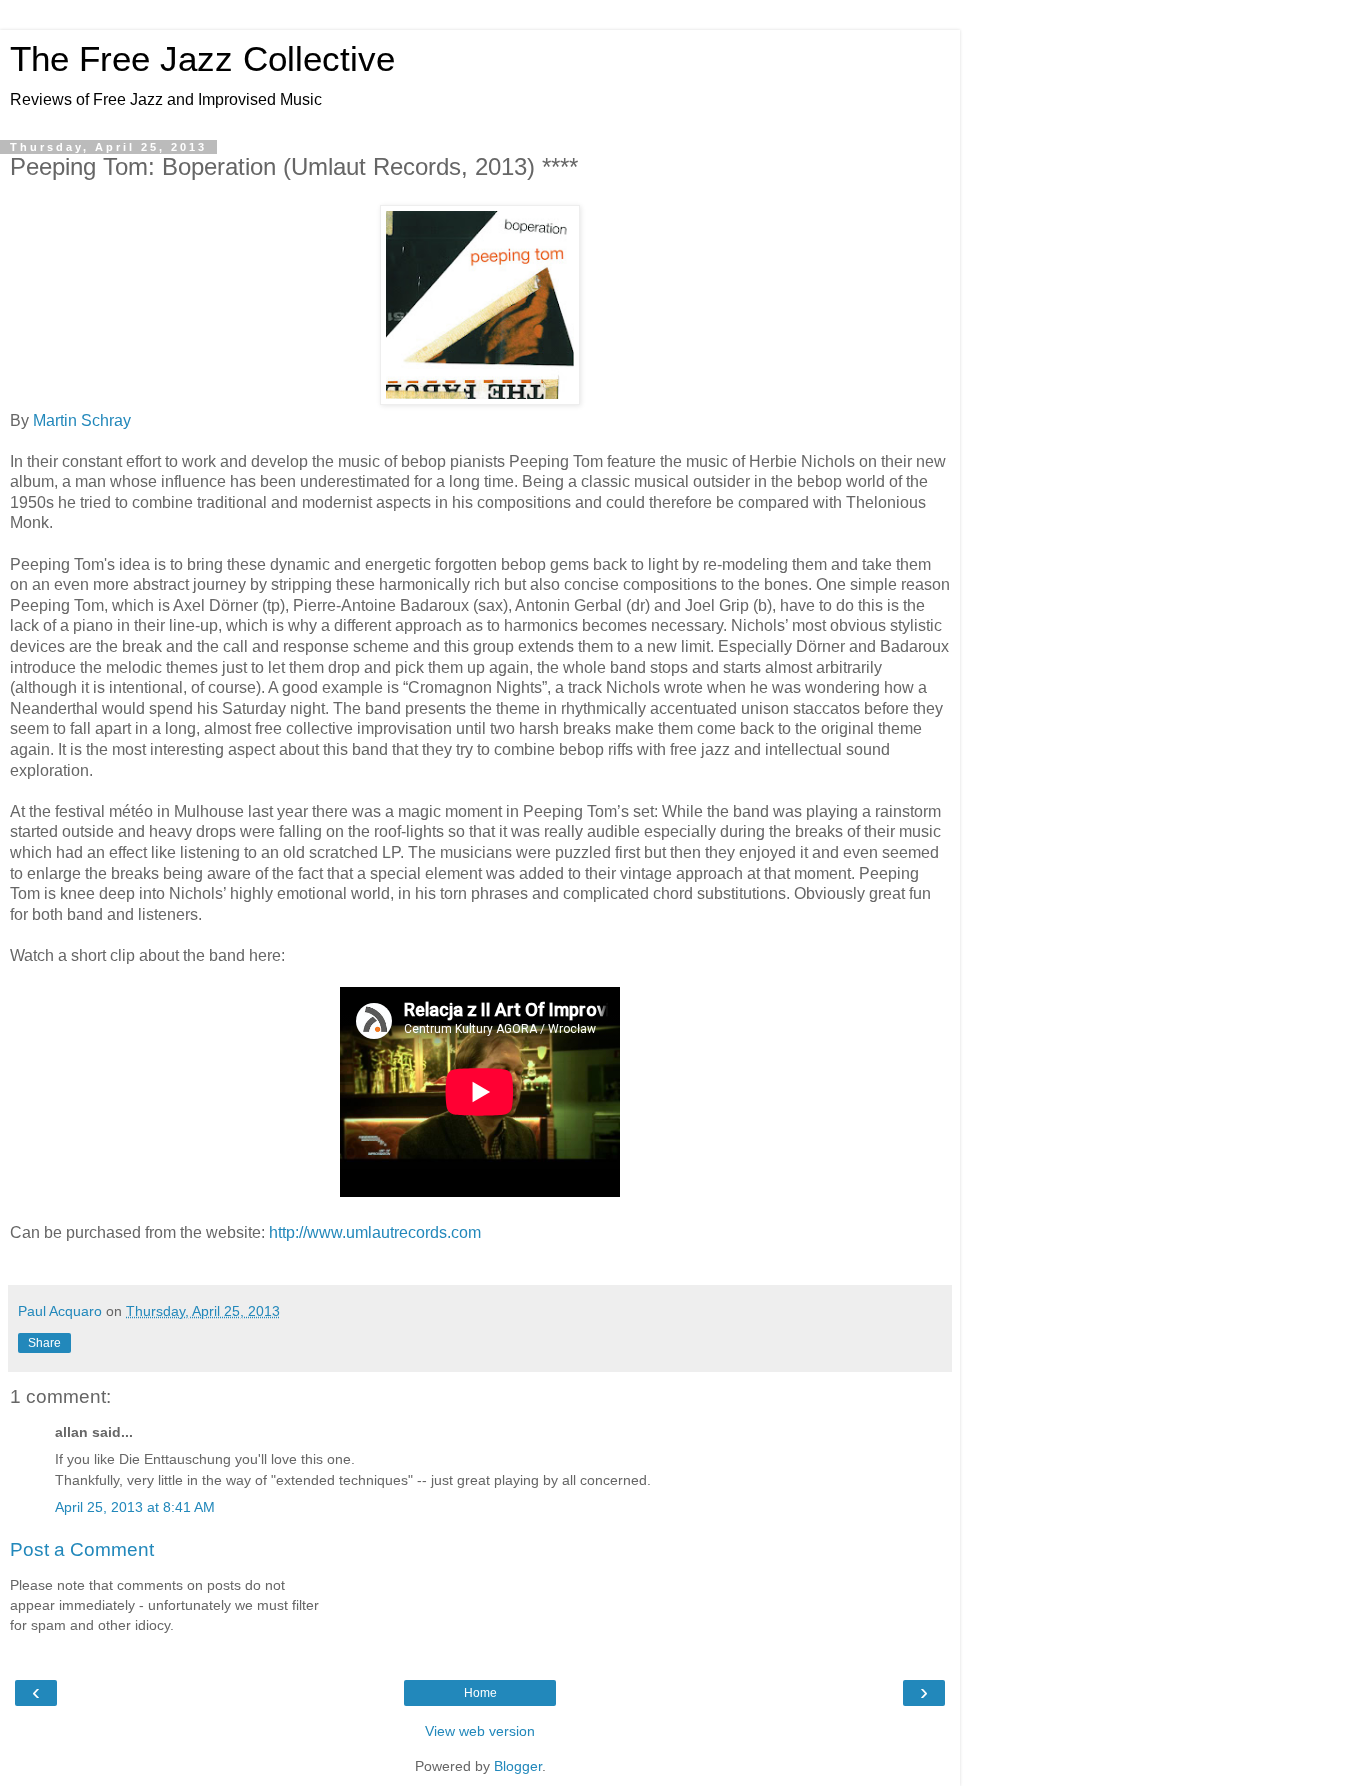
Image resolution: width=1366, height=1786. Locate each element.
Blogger (518, 1766)
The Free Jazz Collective (202, 59)
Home (480, 1693)
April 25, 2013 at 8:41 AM (135, 1507)
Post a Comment (82, 1549)
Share (44, 1343)
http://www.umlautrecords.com (375, 1232)
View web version (480, 1731)
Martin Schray (82, 420)
